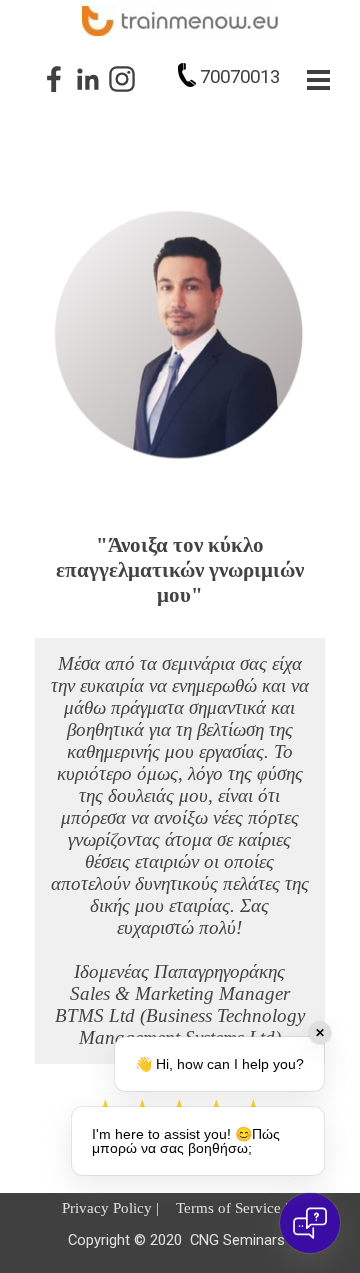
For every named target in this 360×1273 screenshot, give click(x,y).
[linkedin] (88, 79)
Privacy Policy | (110, 1208)
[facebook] (54, 79)
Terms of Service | (232, 1208)
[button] (187, 76)
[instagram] (122, 79)
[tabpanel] (221, 77)
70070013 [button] (240, 77)
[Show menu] (318, 79)
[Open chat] (310, 1223)
